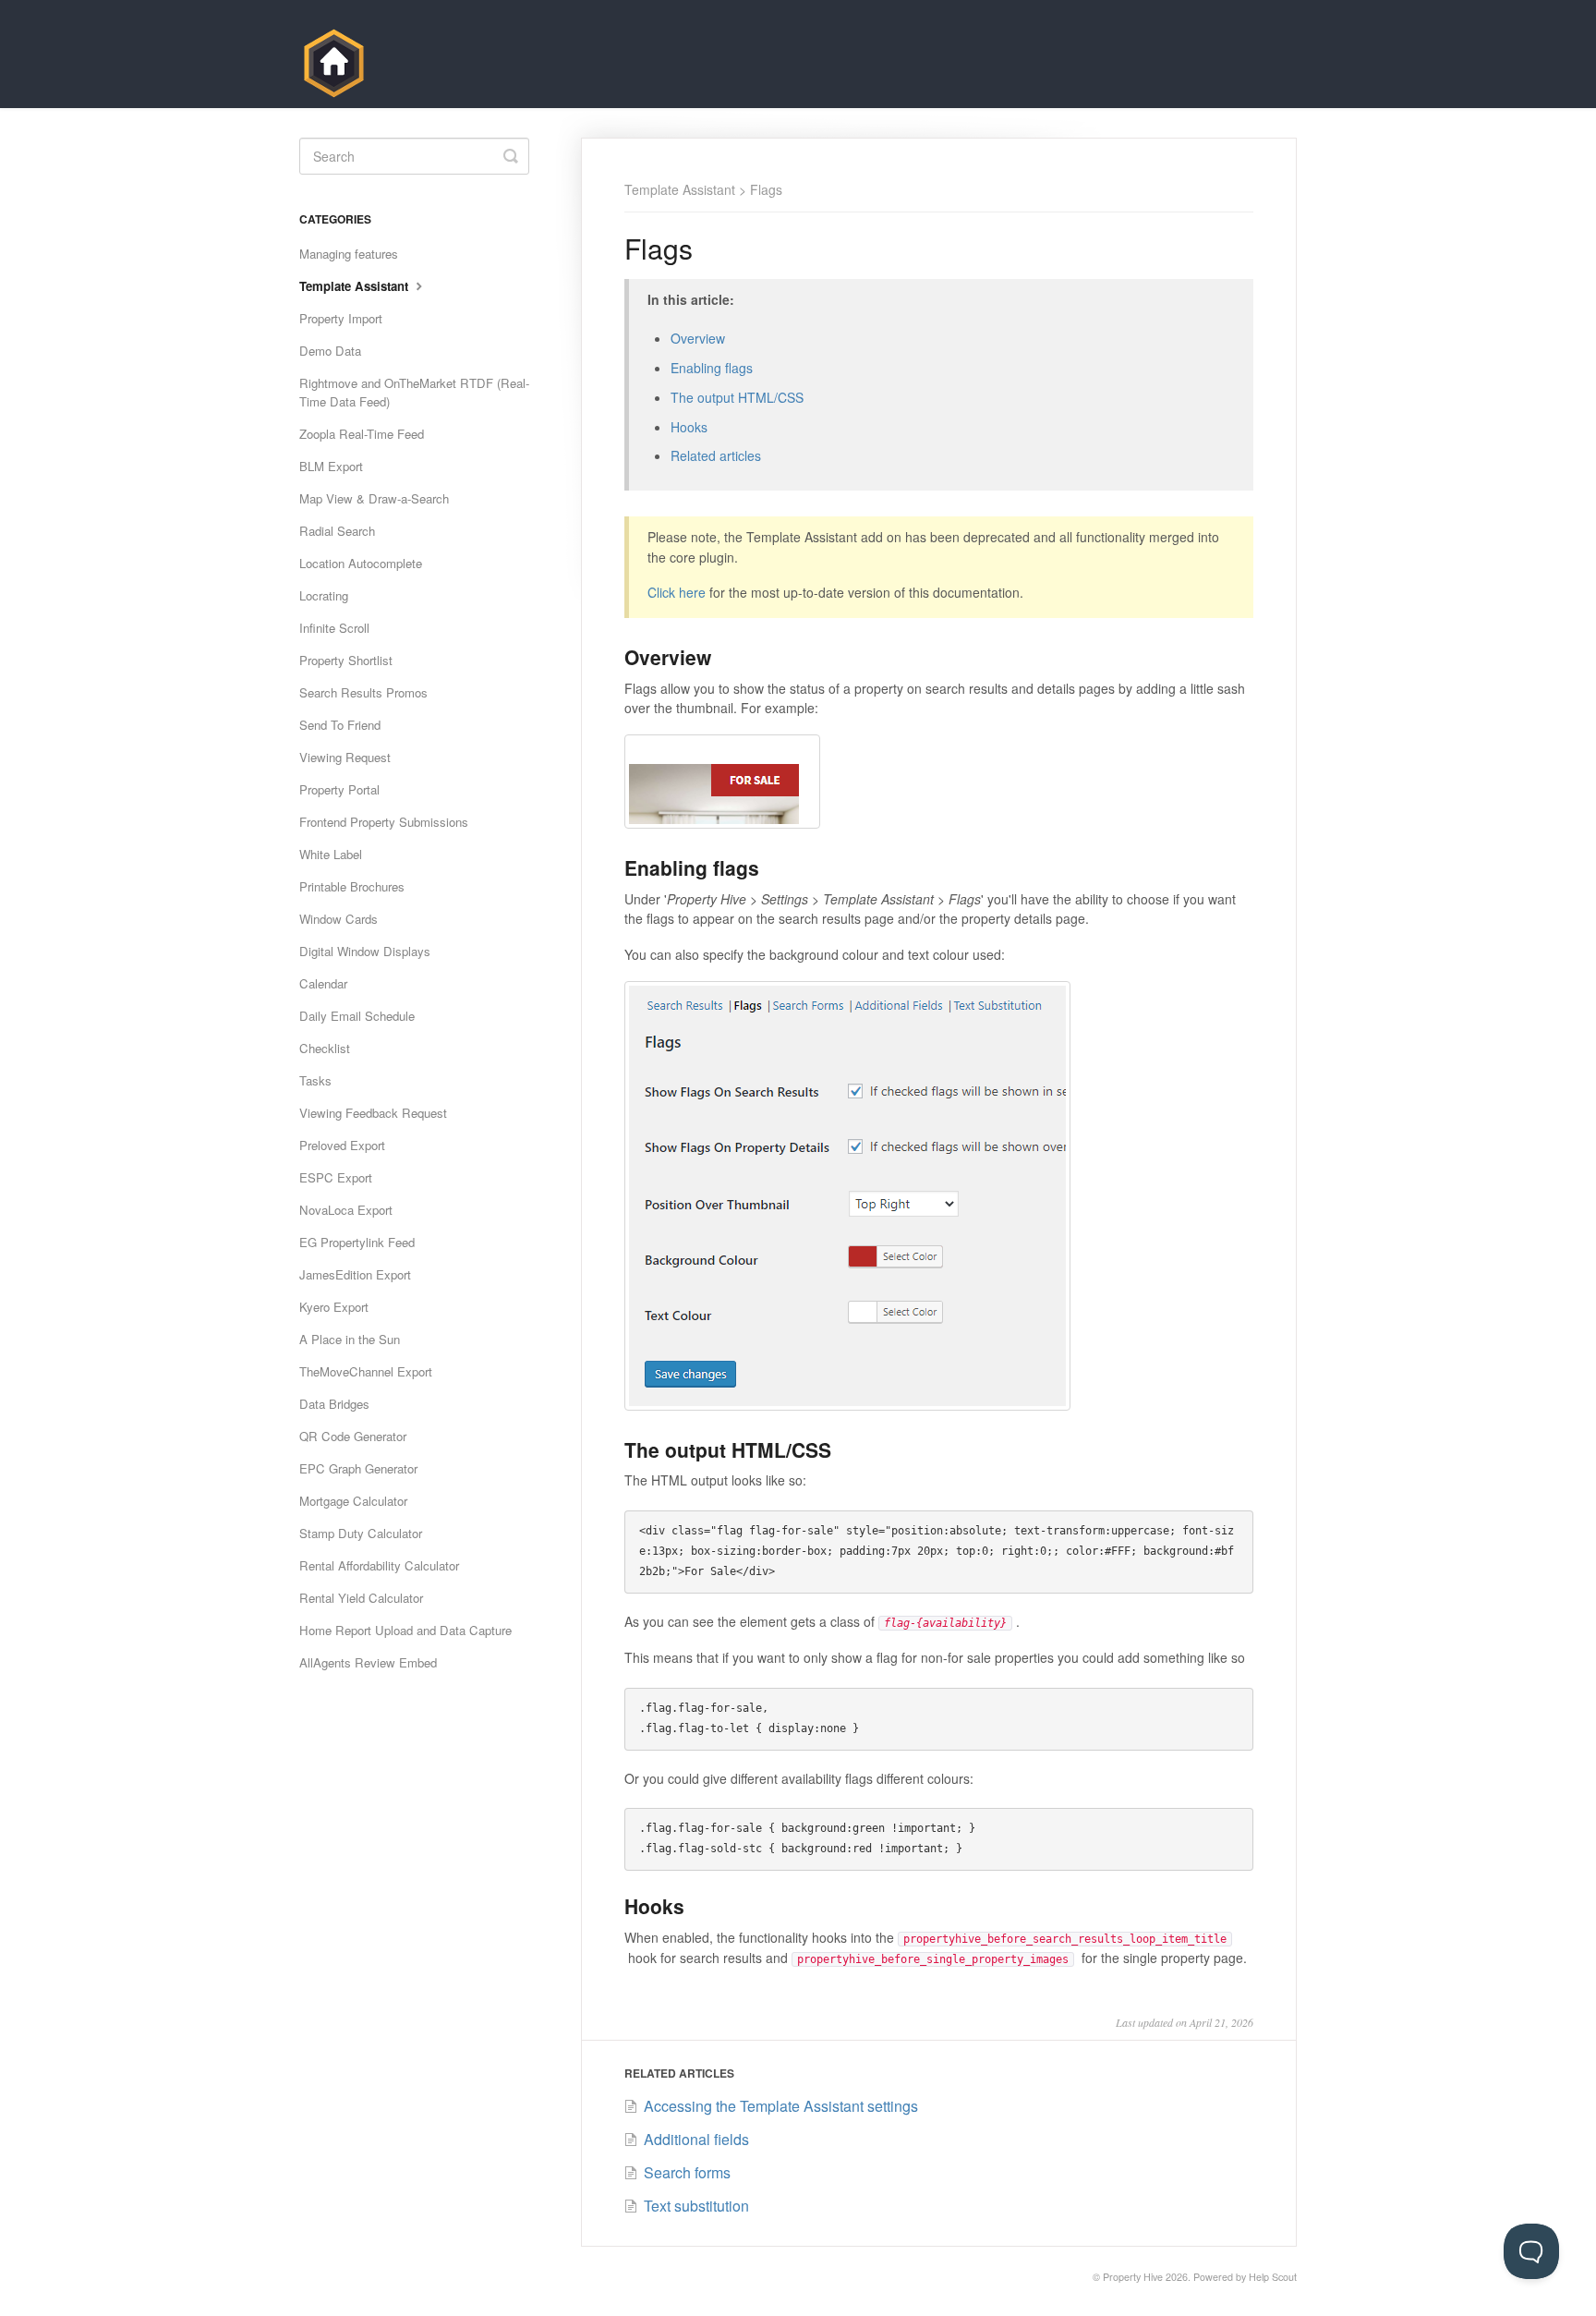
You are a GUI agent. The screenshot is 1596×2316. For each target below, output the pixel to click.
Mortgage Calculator (353, 1501)
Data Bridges (334, 1404)
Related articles (716, 455)
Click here (677, 592)
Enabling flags (712, 368)
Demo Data (330, 351)
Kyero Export (334, 1307)
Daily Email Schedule (357, 1016)
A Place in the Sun (350, 1339)
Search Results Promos (363, 692)
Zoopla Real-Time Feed (362, 434)
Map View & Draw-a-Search (374, 498)
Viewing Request (345, 757)
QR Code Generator (353, 1436)
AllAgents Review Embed (368, 1662)
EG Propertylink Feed (357, 1242)
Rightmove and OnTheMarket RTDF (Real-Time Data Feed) (414, 392)
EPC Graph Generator (358, 1468)
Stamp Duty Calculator (361, 1533)
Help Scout (1273, 2277)
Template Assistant (680, 189)
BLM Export (331, 466)
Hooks (689, 427)
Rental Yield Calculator (361, 1598)
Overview (698, 338)
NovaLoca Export (346, 1210)
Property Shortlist (346, 660)
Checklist (325, 1048)
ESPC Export (336, 1177)
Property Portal (339, 789)
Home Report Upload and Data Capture (405, 1630)
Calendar (323, 983)
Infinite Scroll (334, 628)
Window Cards (339, 919)
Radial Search (337, 531)
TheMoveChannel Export (366, 1371)
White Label (331, 854)
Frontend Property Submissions (384, 822)
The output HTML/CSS (737, 397)
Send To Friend (340, 725)
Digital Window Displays (365, 951)
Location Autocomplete (361, 563)
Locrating (324, 595)
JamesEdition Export (355, 1274)
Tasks (315, 1080)
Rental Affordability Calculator (379, 1565)
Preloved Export (342, 1145)
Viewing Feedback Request (373, 1113)
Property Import (341, 318)
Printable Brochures (352, 886)
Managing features (349, 254)
